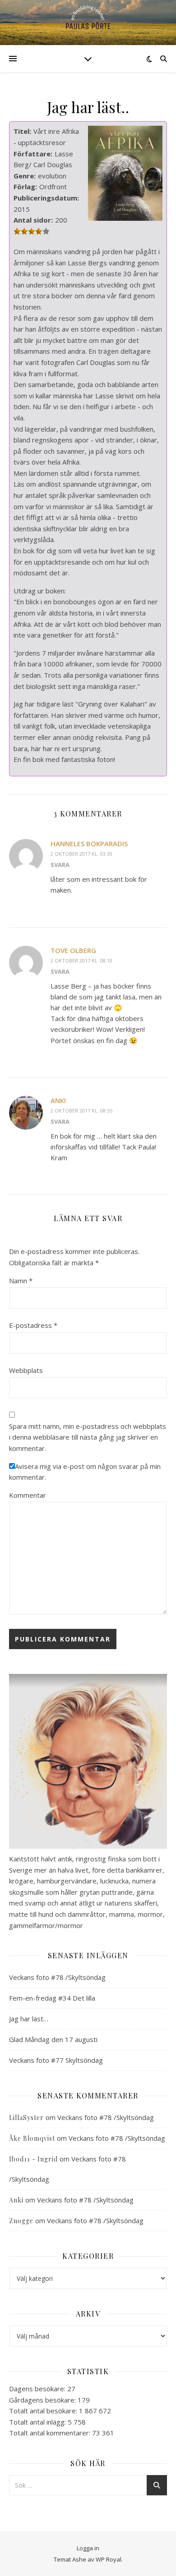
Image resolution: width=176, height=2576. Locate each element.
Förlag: (25, 187)
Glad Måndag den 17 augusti (53, 2039)
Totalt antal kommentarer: (51, 2433)
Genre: (25, 176)
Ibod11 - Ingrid (33, 2159)
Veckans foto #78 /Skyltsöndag (57, 1977)
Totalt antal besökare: (44, 2411)
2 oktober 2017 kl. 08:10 (81, 960)
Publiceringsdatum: (46, 198)
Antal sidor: (33, 220)
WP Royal (109, 2559)
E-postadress (33, 1325)
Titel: (22, 131)
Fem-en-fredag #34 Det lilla (52, 1998)
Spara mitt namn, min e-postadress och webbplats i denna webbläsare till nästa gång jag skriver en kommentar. (88, 1437)
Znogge (21, 2221)
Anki (58, 1100)
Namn (21, 1281)
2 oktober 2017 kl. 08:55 (81, 1110)
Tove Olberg (73, 950)
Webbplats (26, 1370)
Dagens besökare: (38, 2389)
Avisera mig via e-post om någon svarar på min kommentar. (85, 1472)
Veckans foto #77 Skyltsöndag (56, 2060)
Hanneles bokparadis (89, 843)
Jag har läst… (29, 2019)
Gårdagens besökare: (43, 2400)
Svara (60, 865)
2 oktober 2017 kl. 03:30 (81, 854)
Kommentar (28, 1495)
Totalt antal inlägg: (38, 2422)
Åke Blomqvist (32, 2138)
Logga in (88, 2548)
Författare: (33, 154)
